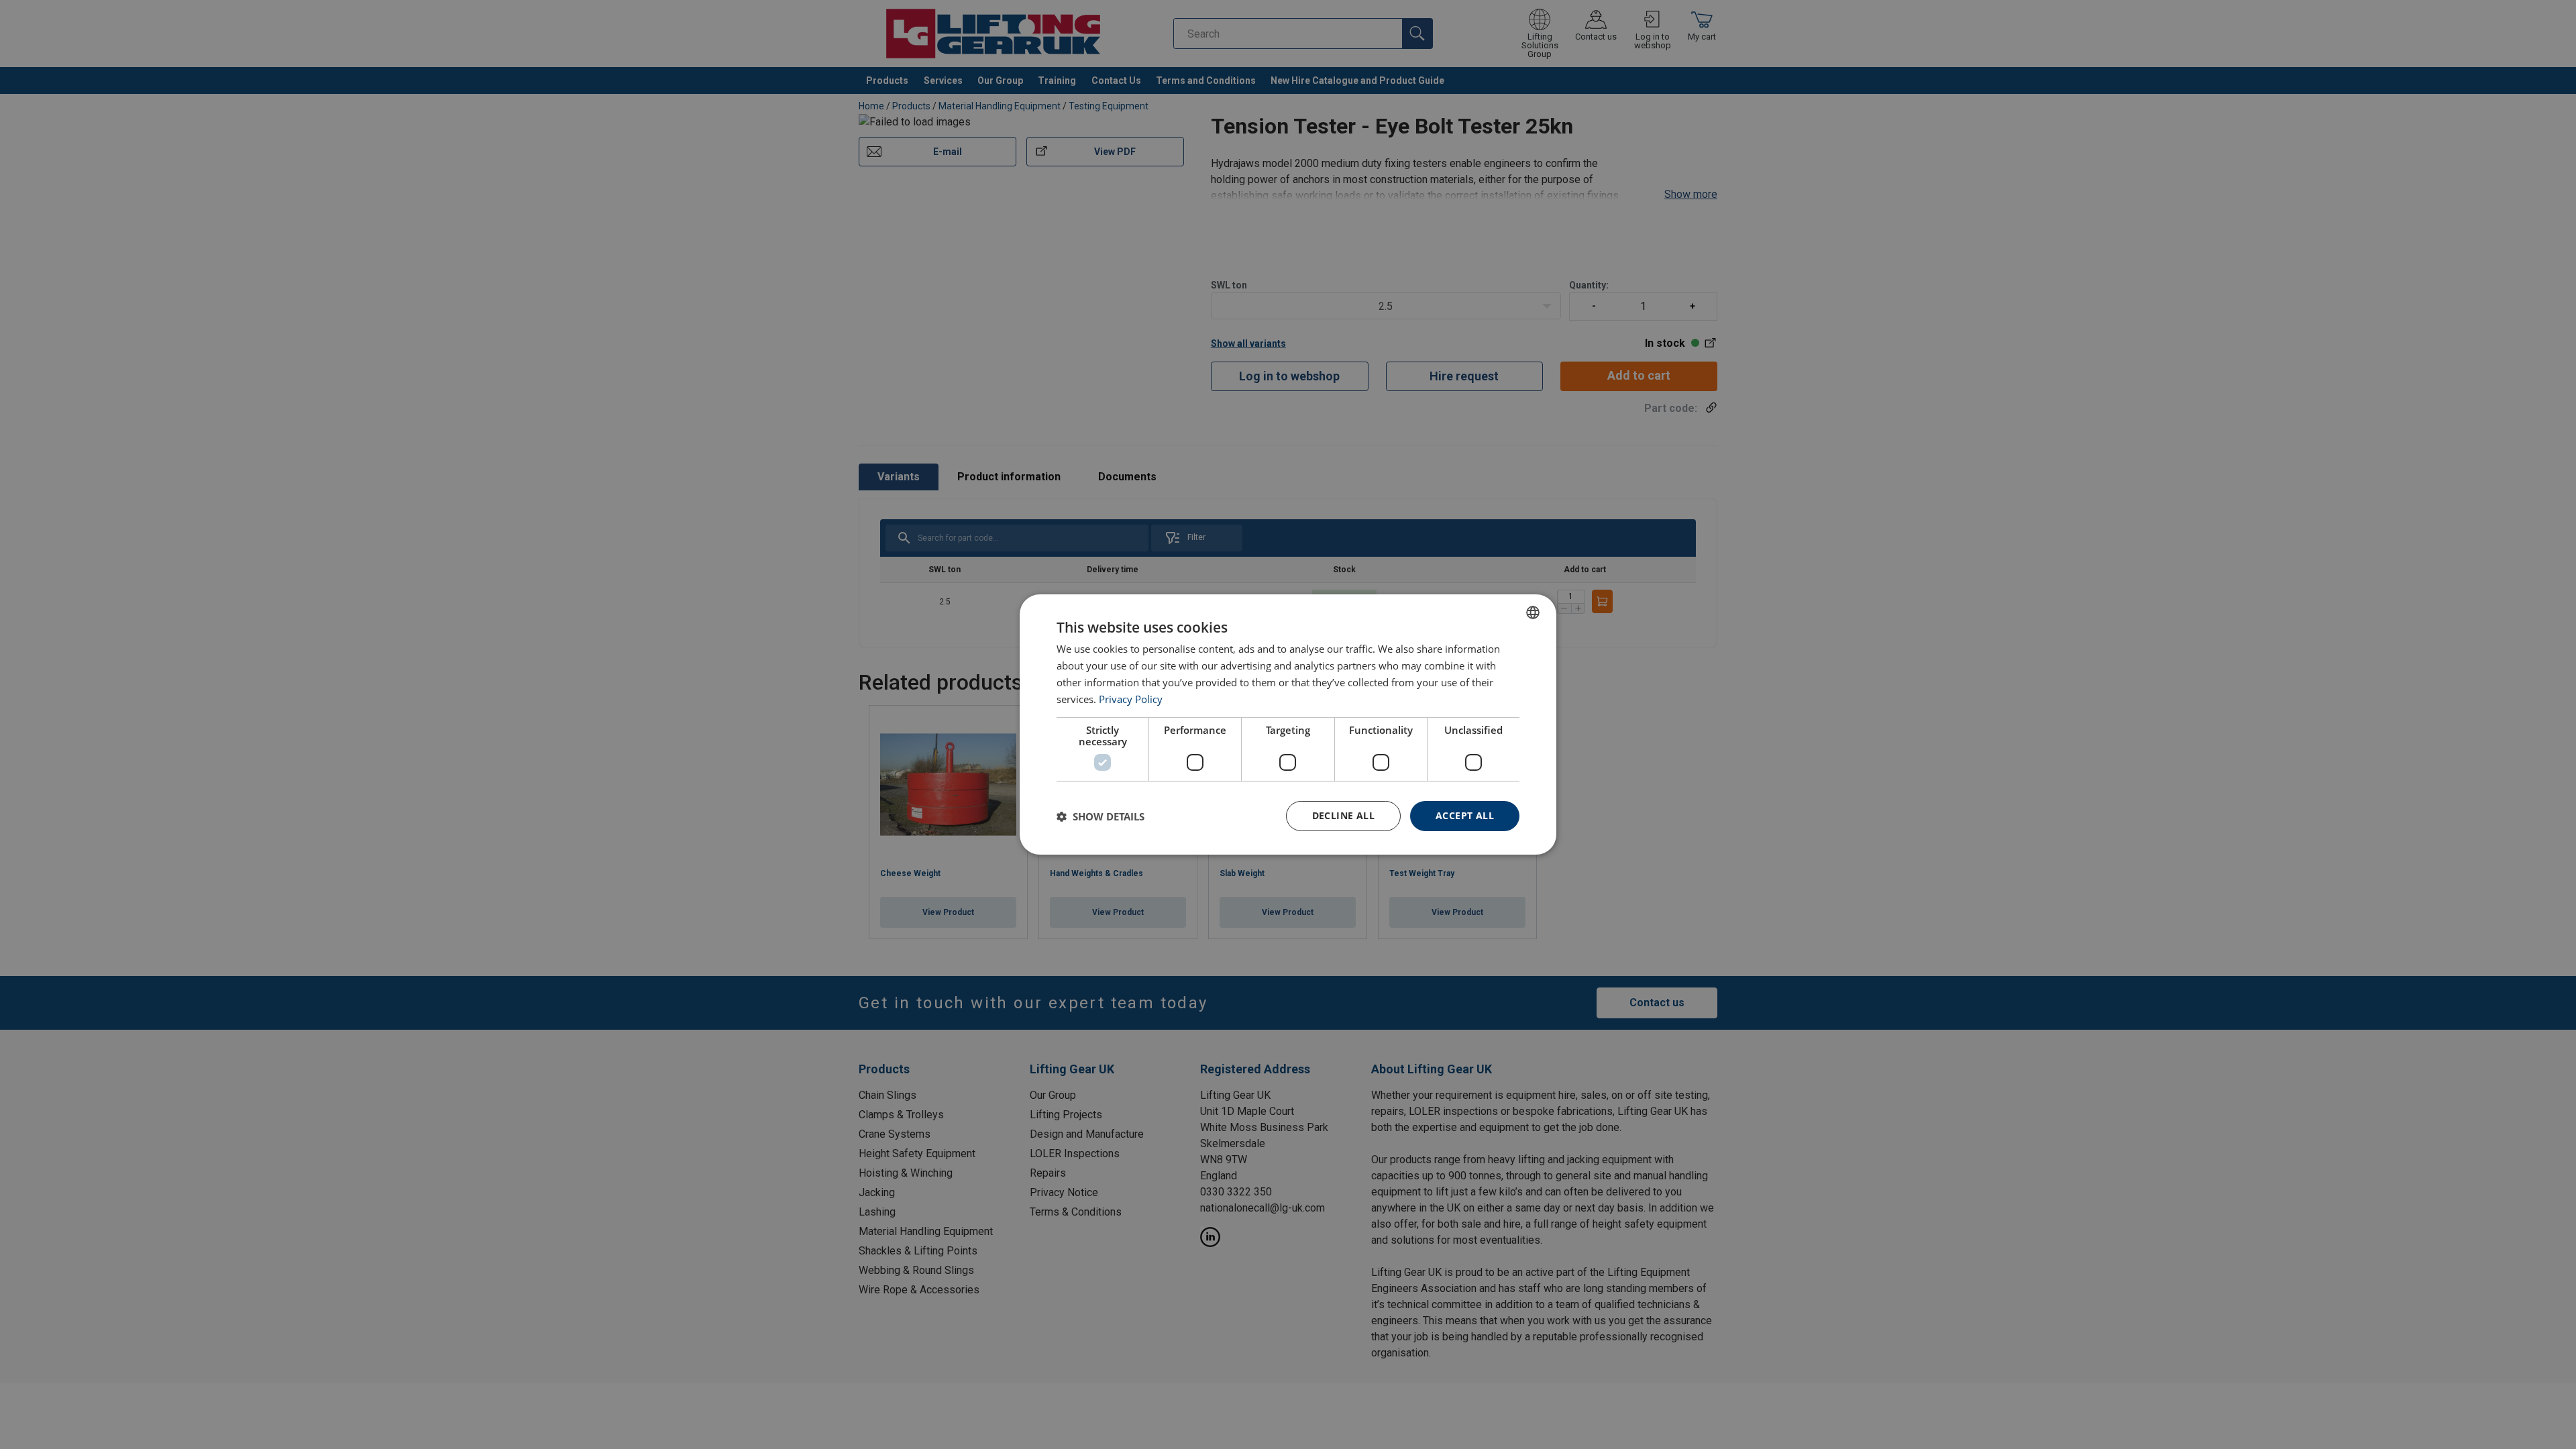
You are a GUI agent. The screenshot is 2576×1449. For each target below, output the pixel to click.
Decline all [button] (1343, 815)
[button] (1101, 816)
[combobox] (1533, 612)
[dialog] (1288, 724)
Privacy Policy (1131, 699)
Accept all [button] (1465, 815)
